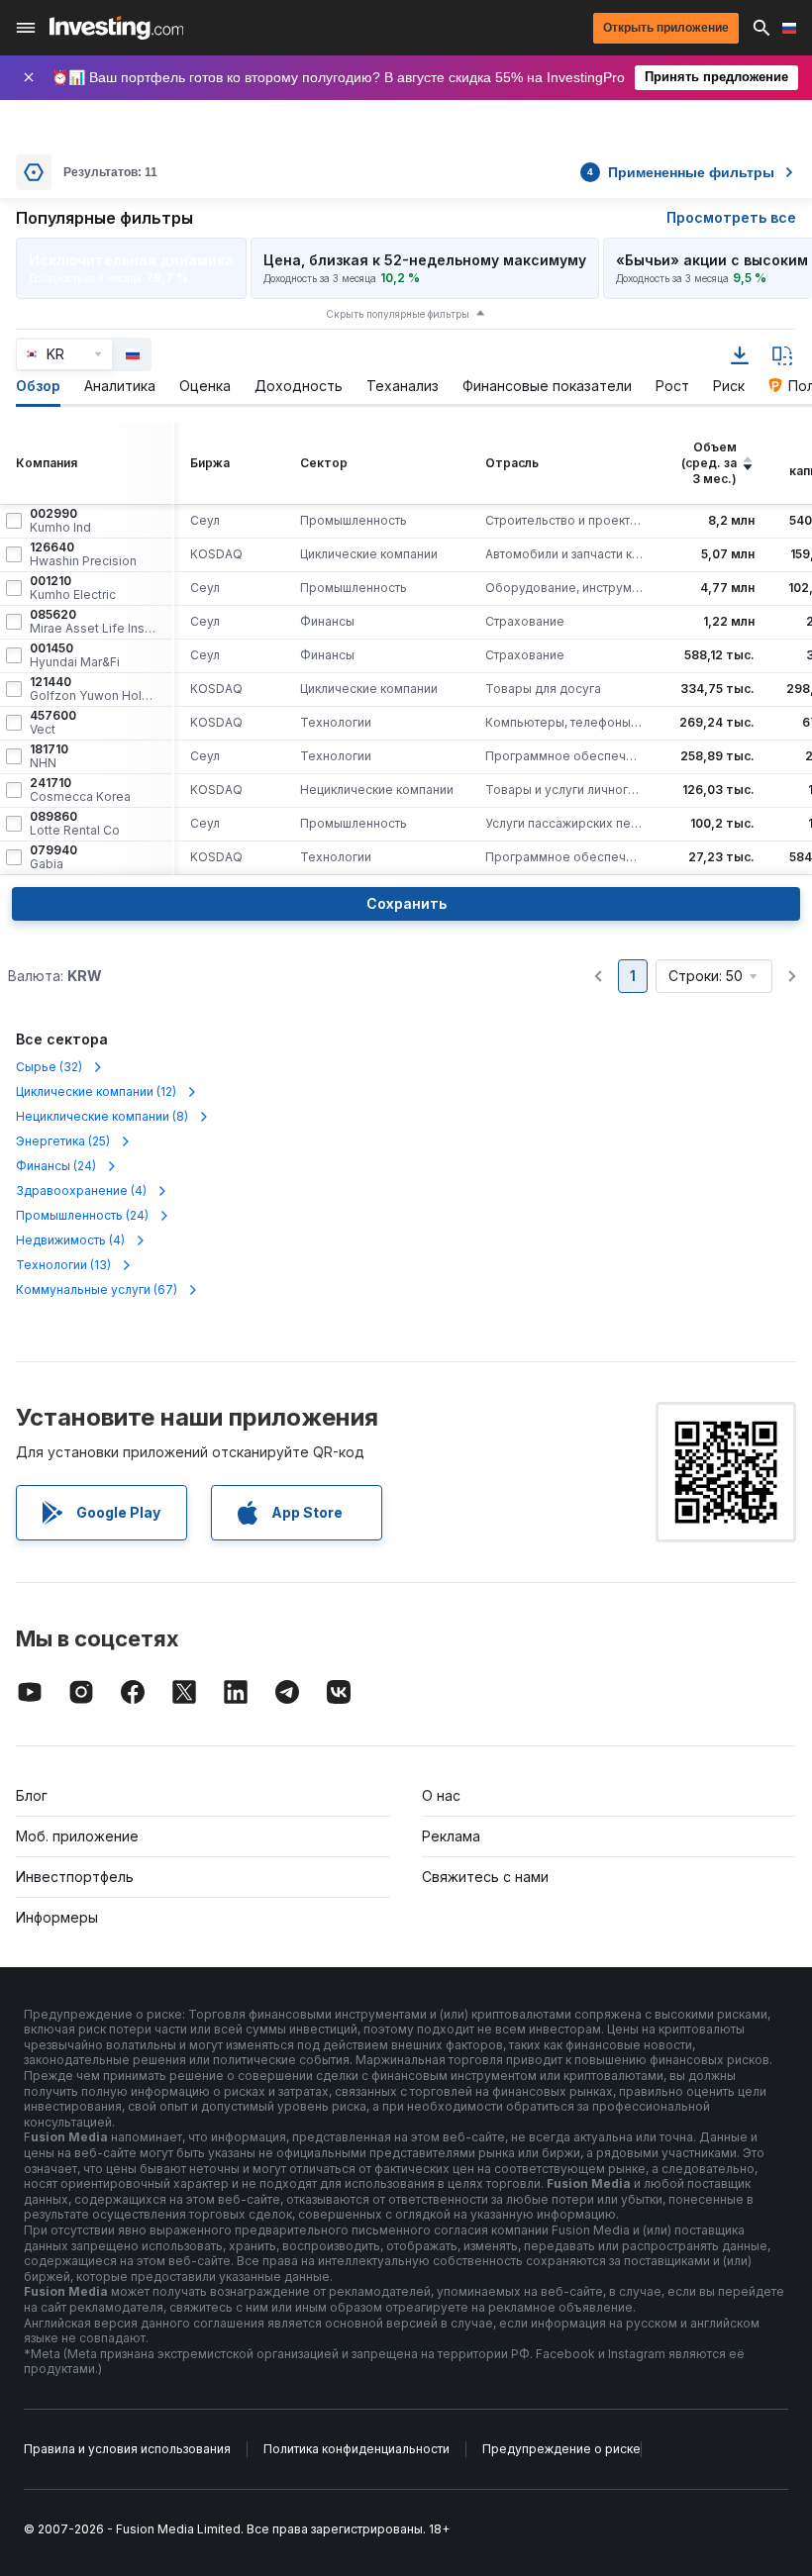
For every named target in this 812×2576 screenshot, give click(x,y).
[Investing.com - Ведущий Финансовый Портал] (116, 28)
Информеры (57, 1917)
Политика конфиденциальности (356, 2449)
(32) (49, 1067)
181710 (49, 756)
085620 (93, 622)
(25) (63, 1141)
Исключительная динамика (131, 260)
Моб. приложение (77, 1836)
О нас (441, 1795)
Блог (32, 1795)
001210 (73, 588)
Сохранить (406, 903)
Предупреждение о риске (561, 2449)
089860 (75, 824)
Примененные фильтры (681, 172)
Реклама (451, 1836)
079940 (53, 857)
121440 (93, 689)
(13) (63, 1265)
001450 (75, 655)
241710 (80, 790)
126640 (83, 554)
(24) (56, 1166)
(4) (81, 1190)
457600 (53, 723)
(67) (97, 1289)
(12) (96, 1091)
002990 (60, 521)
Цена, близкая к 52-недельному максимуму (425, 260)
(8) (102, 1116)
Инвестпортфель (75, 1877)
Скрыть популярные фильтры (398, 314)
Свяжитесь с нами (485, 1877)
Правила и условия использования (127, 2449)
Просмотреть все (731, 217)
